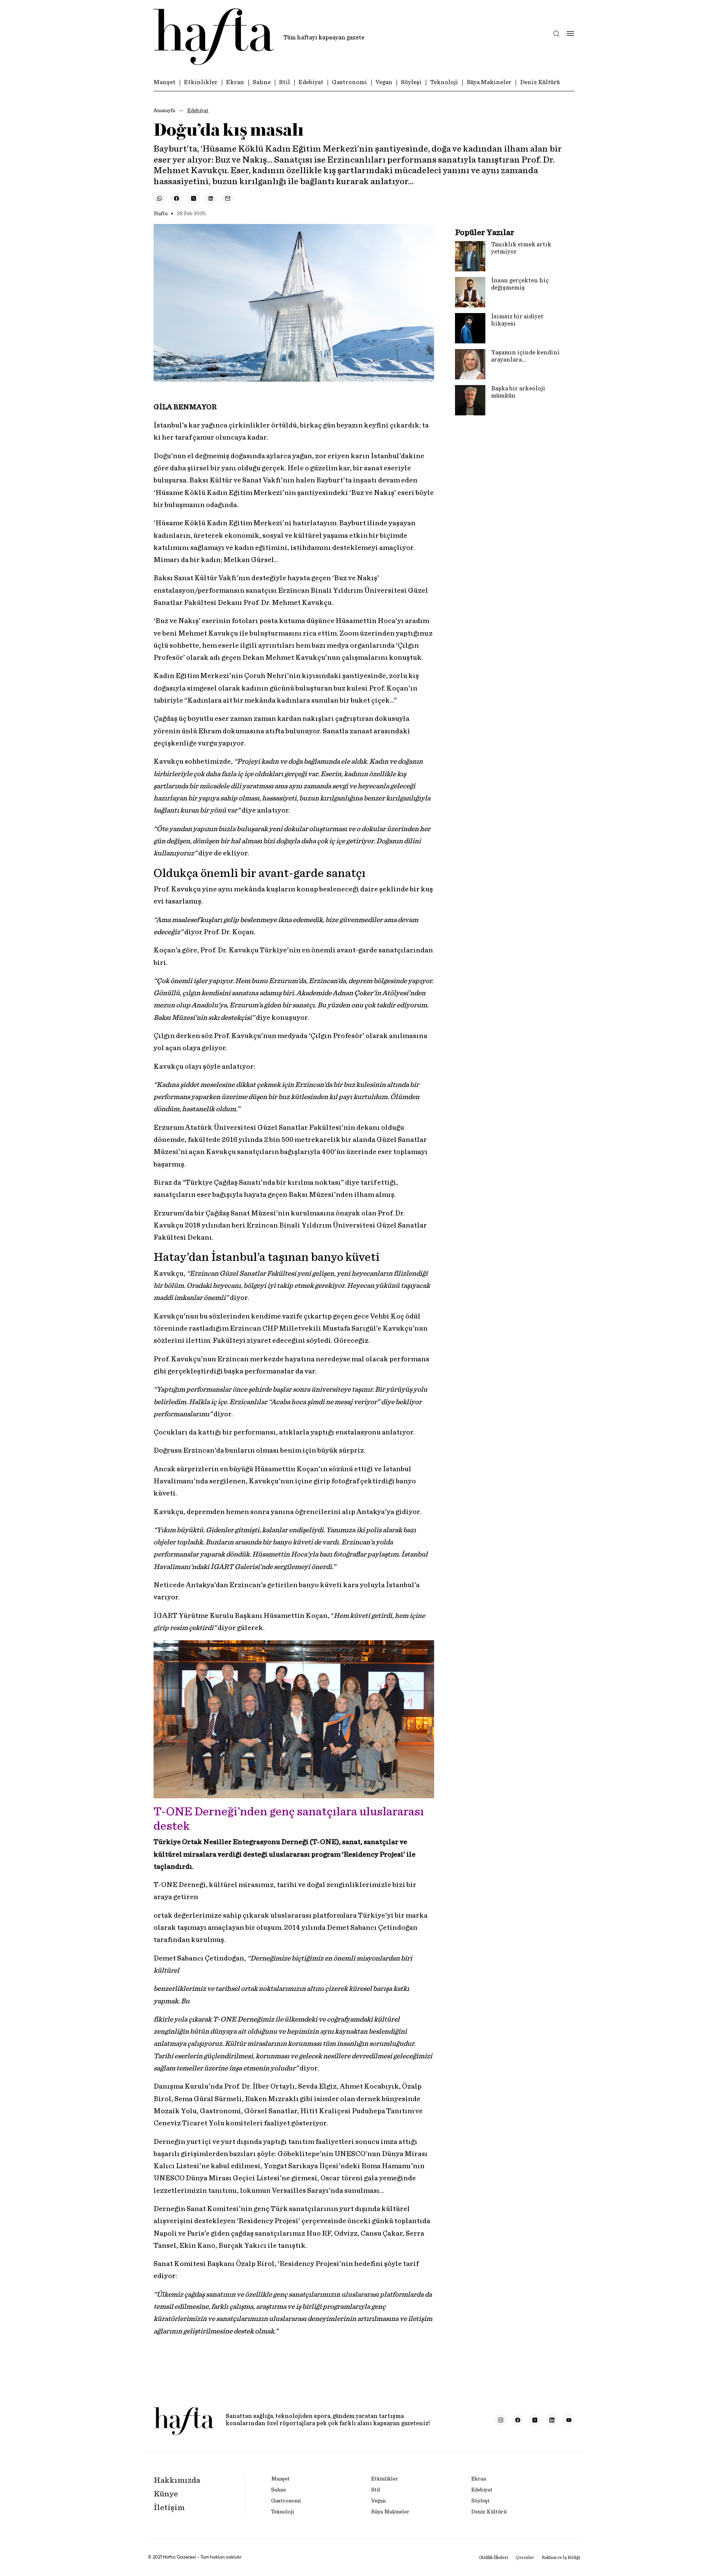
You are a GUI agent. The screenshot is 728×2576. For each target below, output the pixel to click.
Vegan (384, 82)
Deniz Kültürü (540, 82)
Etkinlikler (201, 82)
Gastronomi (349, 82)
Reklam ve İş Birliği (561, 2557)
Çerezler (525, 2557)
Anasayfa (164, 111)
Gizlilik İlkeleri (493, 2557)
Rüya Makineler (489, 82)
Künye (166, 2494)
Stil (285, 82)
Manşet (165, 82)
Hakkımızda (177, 2480)
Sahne (262, 82)
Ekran (235, 82)
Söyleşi (411, 82)
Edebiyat (311, 82)
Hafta (161, 214)
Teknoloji (444, 82)
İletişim (169, 2507)
